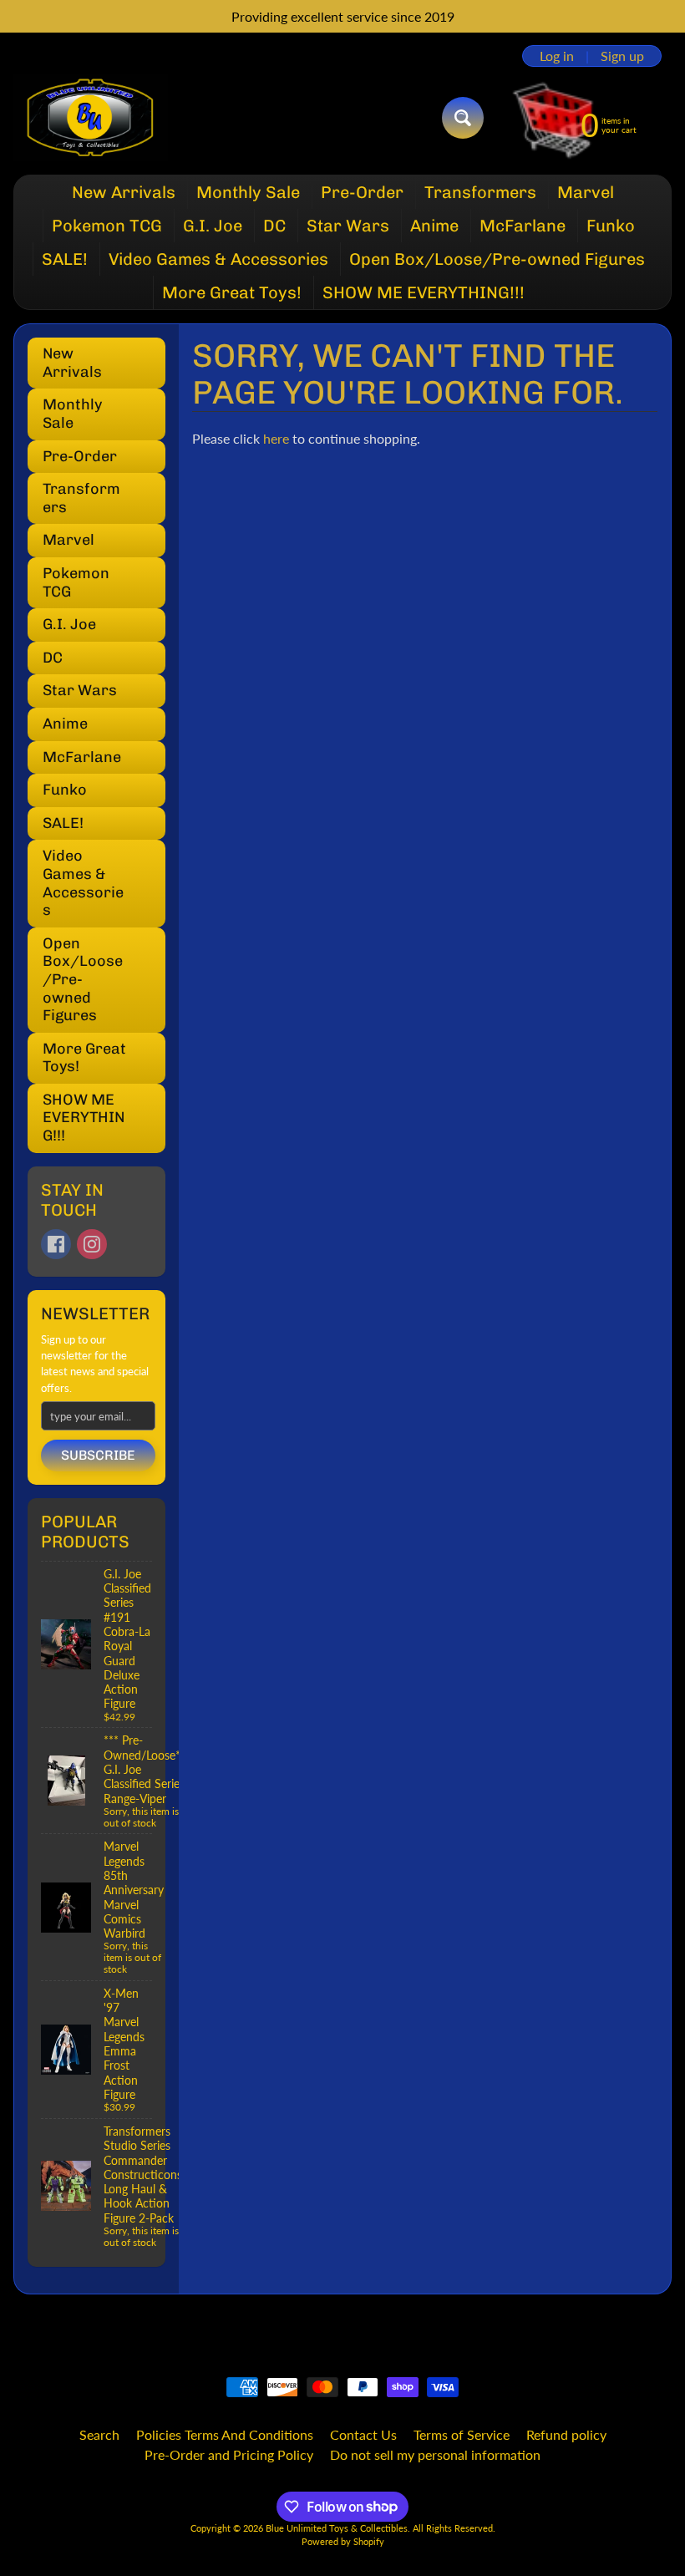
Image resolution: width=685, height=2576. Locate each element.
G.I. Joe (213, 226)
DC (274, 226)
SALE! (65, 259)
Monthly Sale (248, 192)
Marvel (586, 192)
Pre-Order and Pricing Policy (229, 2454)
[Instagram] (92, 1244)
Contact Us (363, 2434)
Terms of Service (462, 2434)
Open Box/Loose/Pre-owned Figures (497, 259)
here (276, 438)
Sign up (622, 56)
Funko (611, 226)
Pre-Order (362, 192)
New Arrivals (124, 192)
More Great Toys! (232, 292)
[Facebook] (56, 1244)
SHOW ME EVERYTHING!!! (424, 292)
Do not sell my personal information (435, 2454)
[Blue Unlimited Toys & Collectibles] (91, 118)
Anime (434, 226)
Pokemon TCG (107, 226)
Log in (557, 56)
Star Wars (348, 226)
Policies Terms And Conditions (225, 2434)
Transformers (480, 192)
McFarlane (523, 226)
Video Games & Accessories (218, 259)
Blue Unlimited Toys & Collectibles (337, 2528)
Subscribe (98, 1455)
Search (99, 2434)
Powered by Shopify (343, 2541)
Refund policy (566, 2434)
